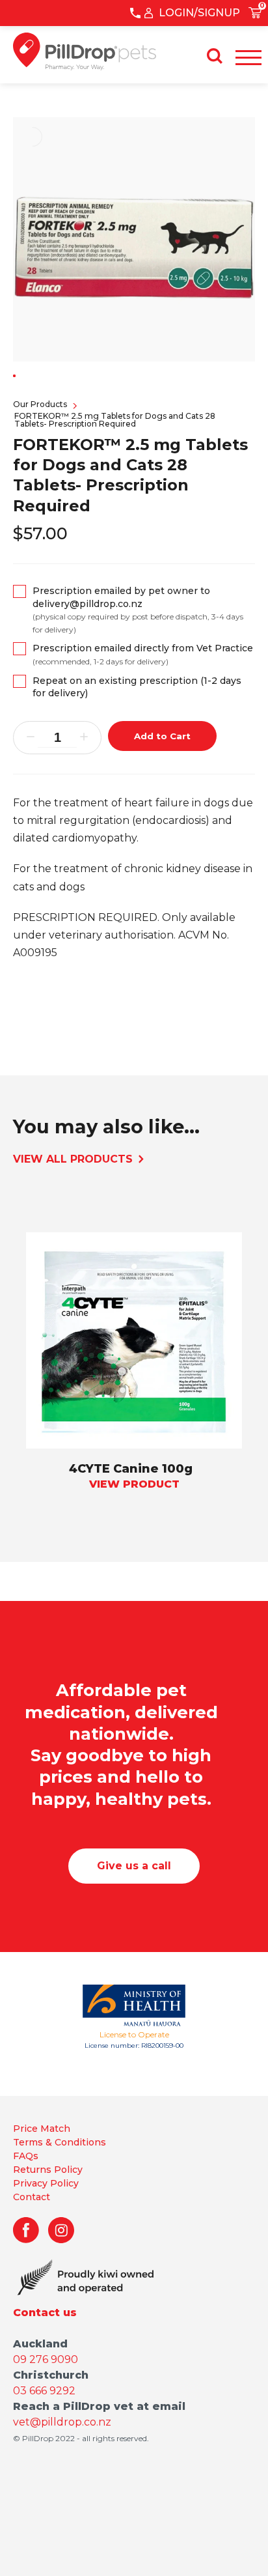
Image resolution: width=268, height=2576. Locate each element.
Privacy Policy (46, 2183)
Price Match (42, 2129)
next (26, 1404)
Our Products (40, 404)
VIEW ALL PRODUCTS (74, 1159)
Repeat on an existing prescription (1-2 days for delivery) (137, 687)
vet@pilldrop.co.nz (62, 2422)
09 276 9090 (46, 2359)
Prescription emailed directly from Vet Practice (143, 654)
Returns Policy (48, 2170)
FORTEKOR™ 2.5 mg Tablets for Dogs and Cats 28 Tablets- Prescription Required (115, 420)
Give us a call (134, 1866)
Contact (32, 2197)
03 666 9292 (44, 2391)
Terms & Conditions (60, 2142)
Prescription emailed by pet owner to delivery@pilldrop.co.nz (138, 610)
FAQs (26, 2156)
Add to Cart (162, 736)
